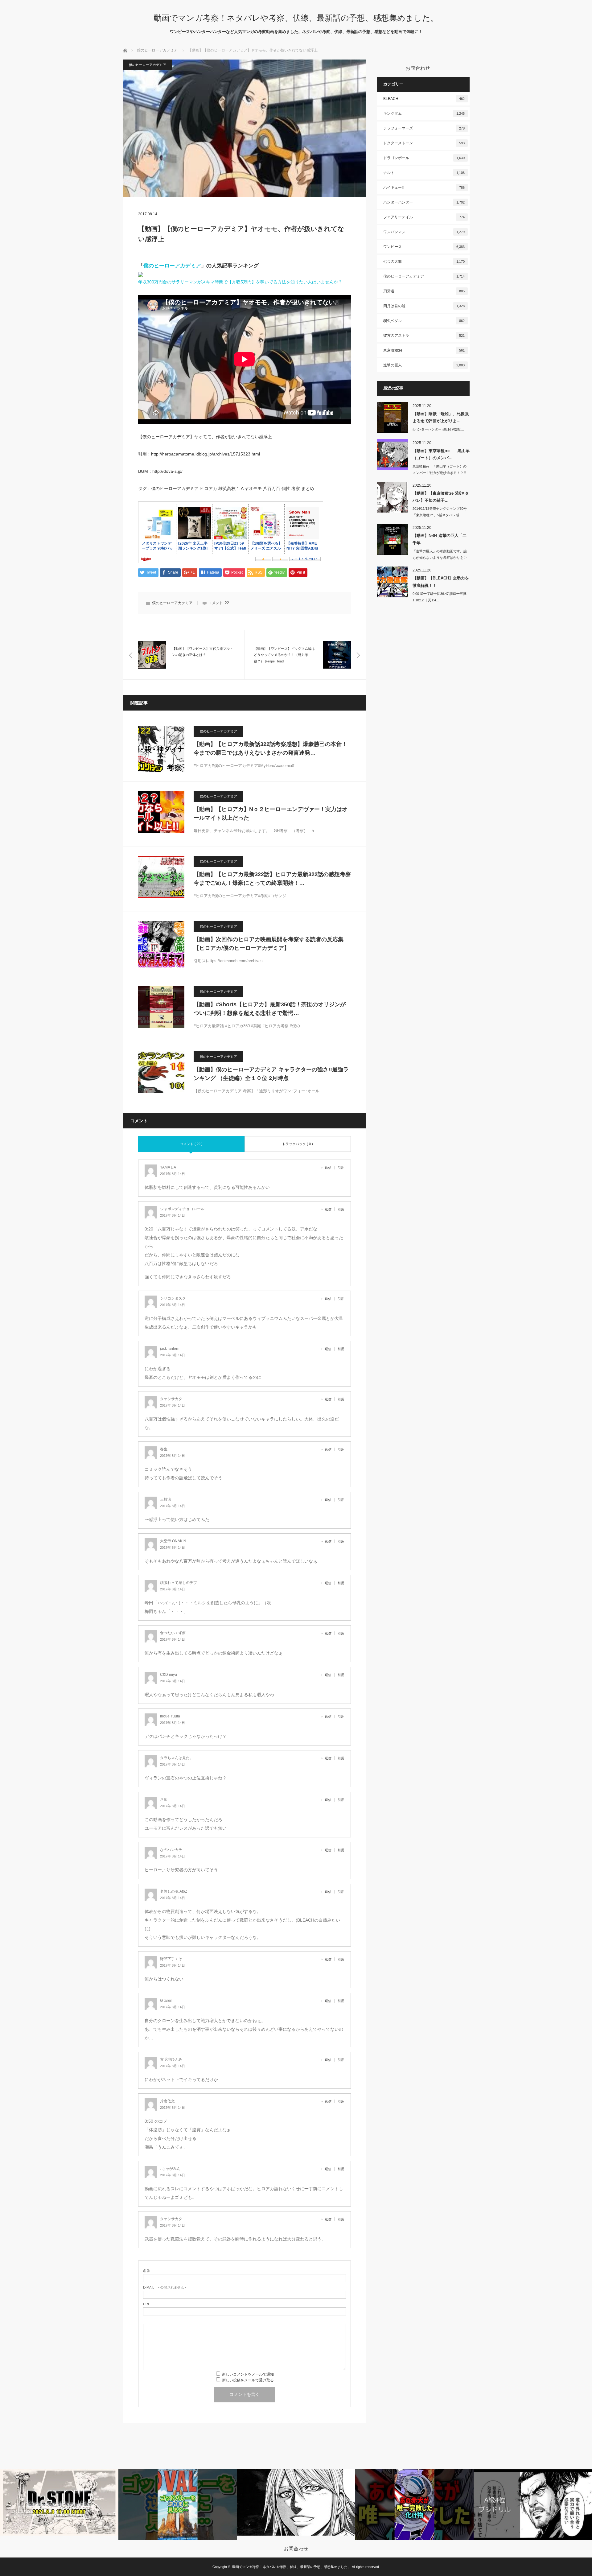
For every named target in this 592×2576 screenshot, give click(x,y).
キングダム (424, 113)
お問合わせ (296, 2549)
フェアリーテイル (424, 217)
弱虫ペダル (424, 321)
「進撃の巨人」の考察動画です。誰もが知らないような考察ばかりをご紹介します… (440, 558)
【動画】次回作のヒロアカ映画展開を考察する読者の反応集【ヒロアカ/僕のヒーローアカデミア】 (269, 944)
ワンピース (424, 247)
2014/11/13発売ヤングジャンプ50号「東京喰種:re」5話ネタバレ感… (440, 512)
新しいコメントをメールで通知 (248, 2374)
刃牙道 (424, 291)
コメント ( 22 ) (191, 1144)
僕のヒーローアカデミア (157, 50)
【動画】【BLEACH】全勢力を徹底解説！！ (441, 582)
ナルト (424, 173)
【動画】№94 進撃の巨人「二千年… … (440, 539)
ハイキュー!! (424, 188)
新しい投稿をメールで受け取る (248, 2380)
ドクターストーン (424, 143)
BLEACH (424, 99)
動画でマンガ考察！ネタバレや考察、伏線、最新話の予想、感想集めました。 (296, 18)
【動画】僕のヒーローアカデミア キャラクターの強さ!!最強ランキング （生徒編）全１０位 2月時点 (271, 1074)
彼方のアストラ (424, 336)
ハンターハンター (424, 202)
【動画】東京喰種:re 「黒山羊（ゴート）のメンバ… (441, 454)
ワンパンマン (424, 232)
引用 (341, 1168)
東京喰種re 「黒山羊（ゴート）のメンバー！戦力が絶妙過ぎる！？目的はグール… (440, 473)
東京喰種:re (424, 350)
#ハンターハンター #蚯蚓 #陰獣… (438, 429)
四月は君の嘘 (424, 306)
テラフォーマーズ (424, 128)
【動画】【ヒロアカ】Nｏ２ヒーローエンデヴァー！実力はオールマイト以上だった (271, 814)
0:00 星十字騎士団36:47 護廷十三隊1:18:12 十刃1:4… (440, 597)
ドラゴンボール (424, 158)
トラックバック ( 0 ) (298, 1144)
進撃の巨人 (424, 365)
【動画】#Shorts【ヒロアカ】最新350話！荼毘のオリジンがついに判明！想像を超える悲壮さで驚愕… (270, 1009)
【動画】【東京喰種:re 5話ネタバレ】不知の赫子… (441, 497)
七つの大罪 (424, 262)
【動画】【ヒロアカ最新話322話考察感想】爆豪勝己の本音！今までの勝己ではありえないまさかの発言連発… (270, 749)
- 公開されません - (165, 2287)
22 (227, 603)
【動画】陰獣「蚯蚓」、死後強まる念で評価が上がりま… (441, 417)
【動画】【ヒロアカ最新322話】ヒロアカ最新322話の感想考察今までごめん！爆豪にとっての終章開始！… (272, 879)
